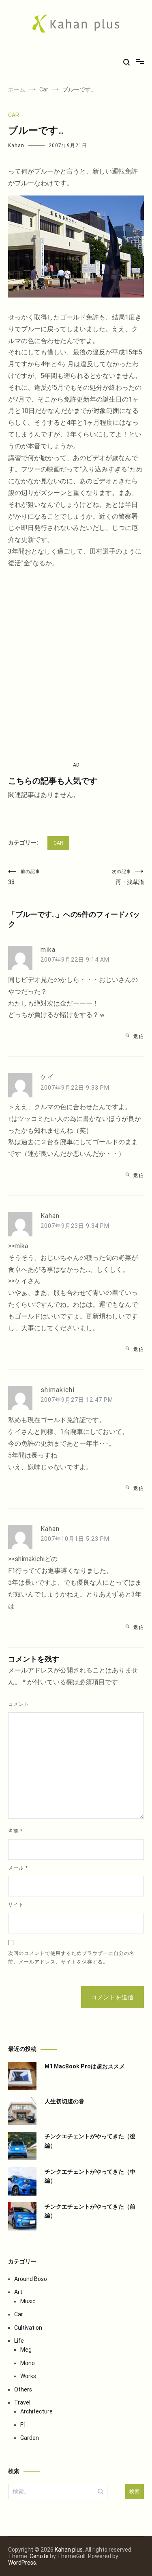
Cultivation (28, 2328)
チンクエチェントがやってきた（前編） (90, 2211)
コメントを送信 (112, 1997)
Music (28, 2301)
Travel (22, 2402)
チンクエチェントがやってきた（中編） (90, 2176)
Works (28, 2376)
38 (24, 877)
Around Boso (31, 2279)
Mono (28, 2363)
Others (23, 2389)
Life (19, 2341)
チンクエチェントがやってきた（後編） (90, 2141)
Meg (26, 2350)
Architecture (36, 2411)
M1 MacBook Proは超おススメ (85, 2066)
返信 (139, 1036)
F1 (23, 2425)
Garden (30, 2438)
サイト (16, 1905)
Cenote (39, 2556)
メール (18, 1868)
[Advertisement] (76, 665)
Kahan (16, 146)
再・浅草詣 (128, 877)
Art (18, 2292)
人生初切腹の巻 (64, 2101)
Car (14, 115)
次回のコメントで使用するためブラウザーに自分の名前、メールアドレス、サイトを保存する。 (71, 1958)
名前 (15, 1831)
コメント (19, 1704)
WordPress (22, 2563)
